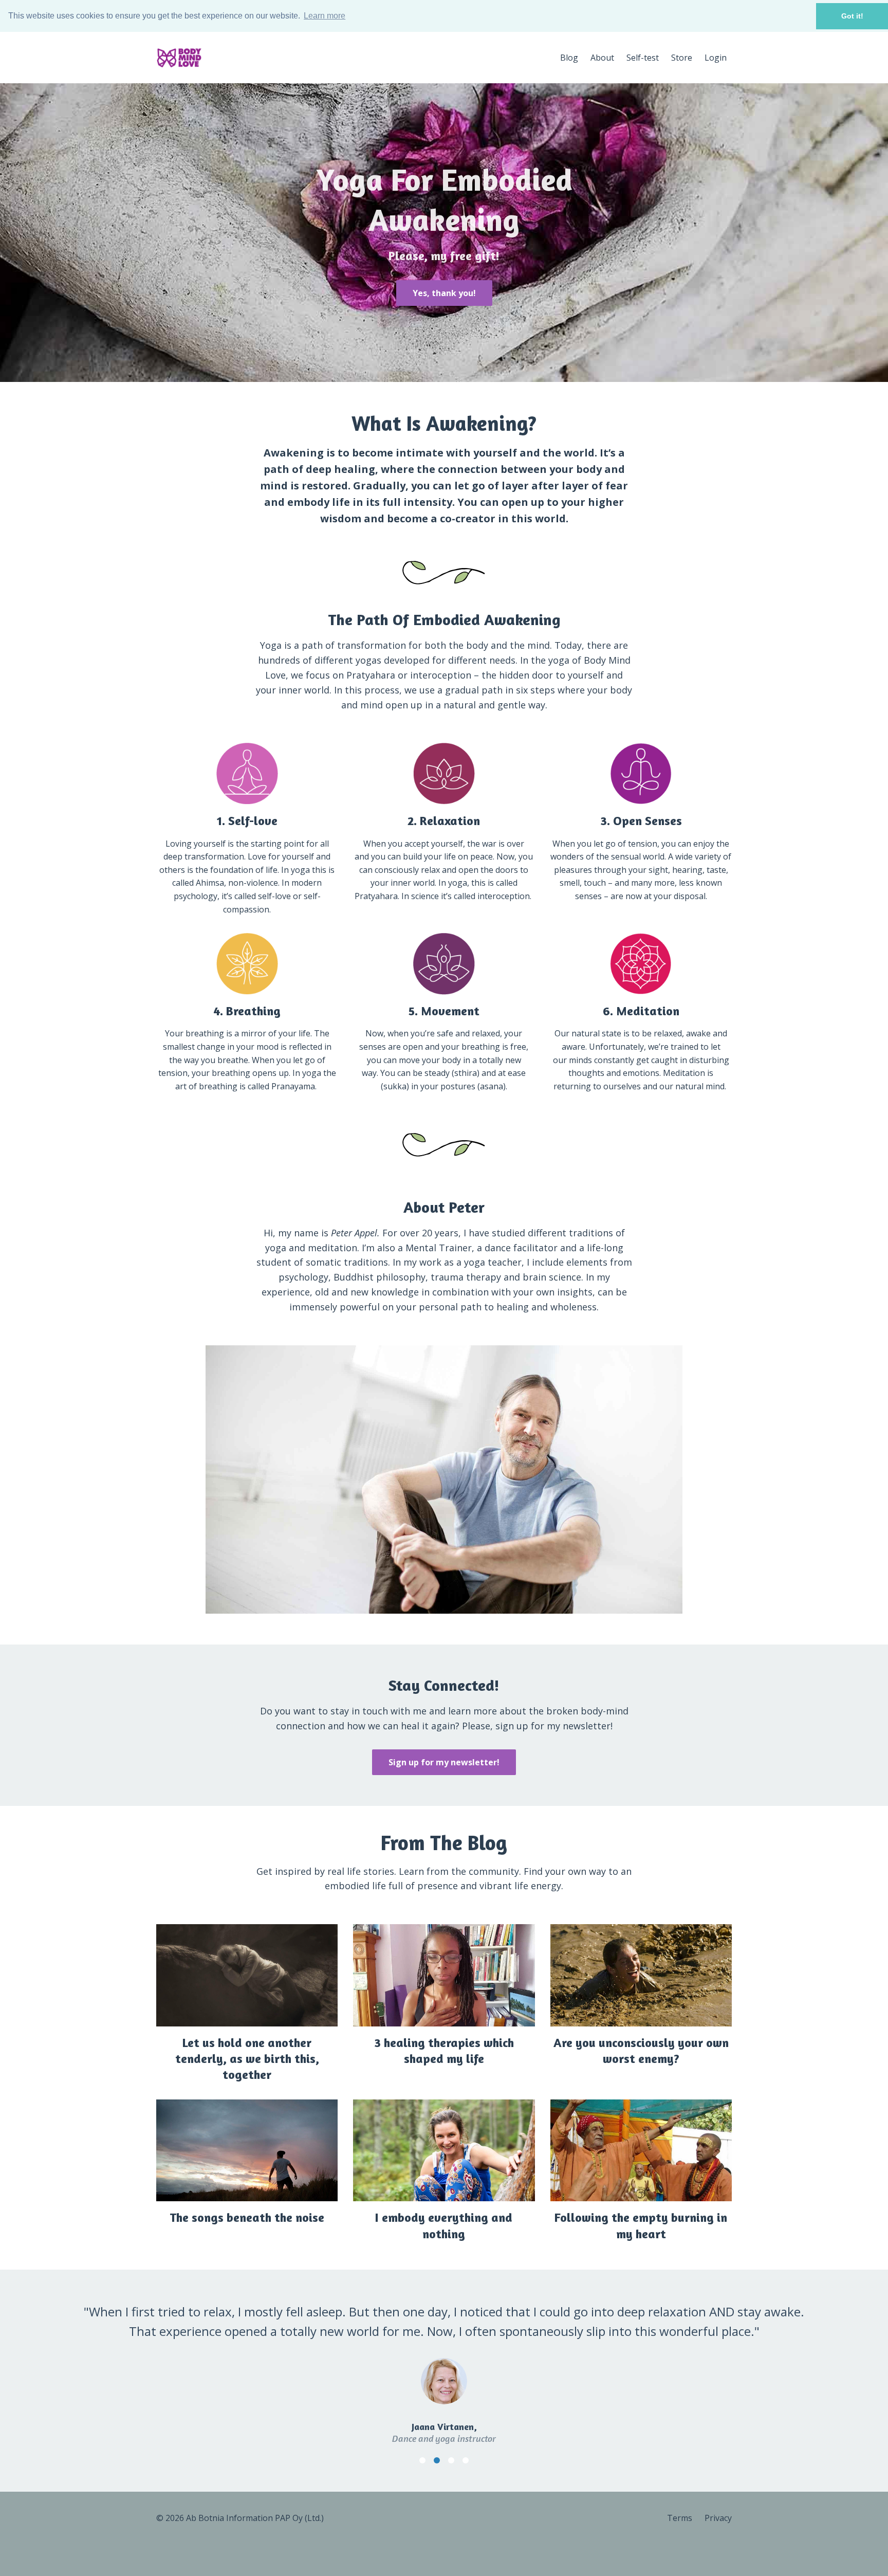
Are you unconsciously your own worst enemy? (641, 2051)
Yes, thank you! (444, 293)
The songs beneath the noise (247, 2217)
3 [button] (451, 2460)
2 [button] (437, 2460)
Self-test (643, 58)
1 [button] (422, 2460)
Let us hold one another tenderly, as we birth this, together (247, 2059)
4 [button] (466, 2460)
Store (682, 58)
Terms (680, 2518)
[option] (444, 2365)
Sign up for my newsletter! (444, 1762)
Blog (569, 58)
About (602, 58)
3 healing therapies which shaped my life (444, 2051)
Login (716, 58)
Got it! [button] (852, 16)
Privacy (718, 2518)
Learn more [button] (325, 16)
